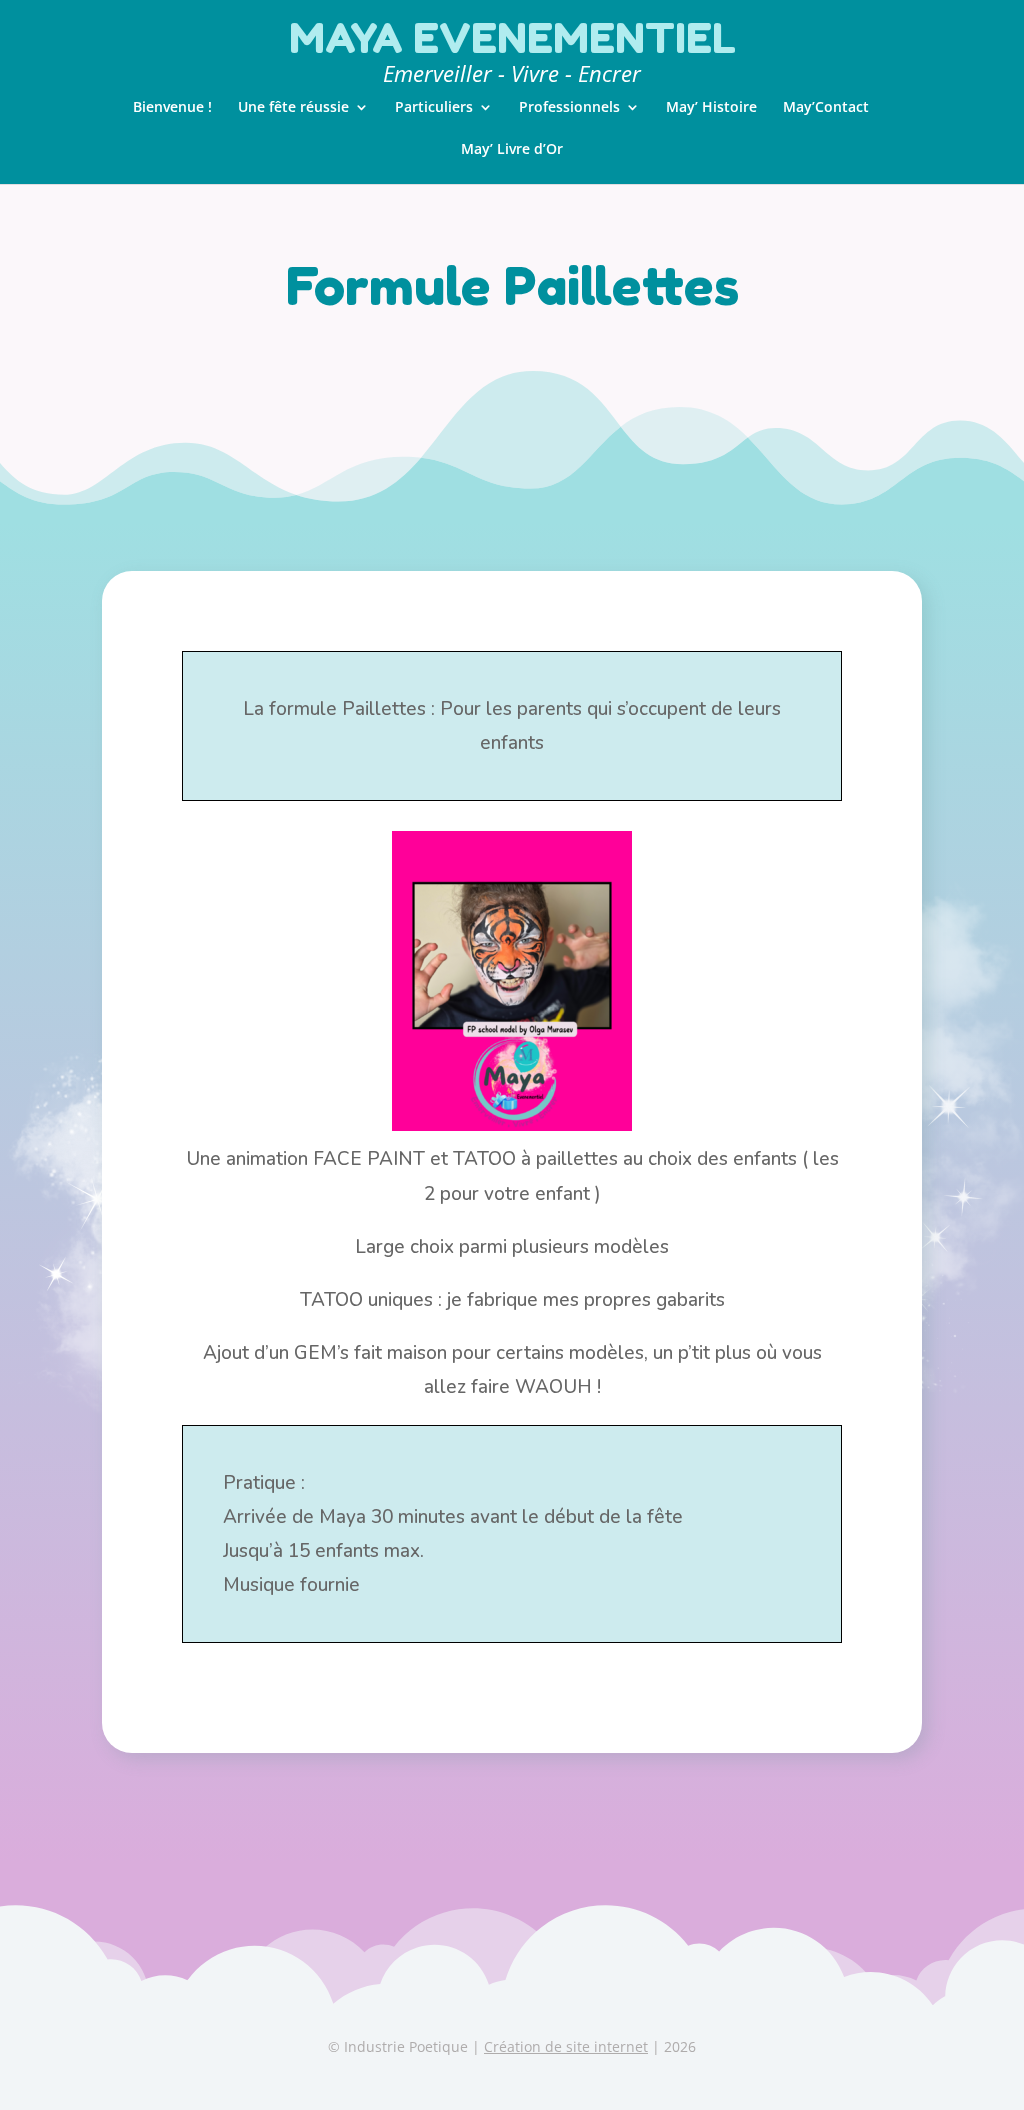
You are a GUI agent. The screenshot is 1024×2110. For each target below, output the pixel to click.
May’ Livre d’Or (512, 150)
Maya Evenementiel (512, 38)
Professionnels (569, 108)
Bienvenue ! (172, 108)
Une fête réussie (293, 108)
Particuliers (434, 108)
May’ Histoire (711, 108)
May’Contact (826, 108)
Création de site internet (566, 2046)
